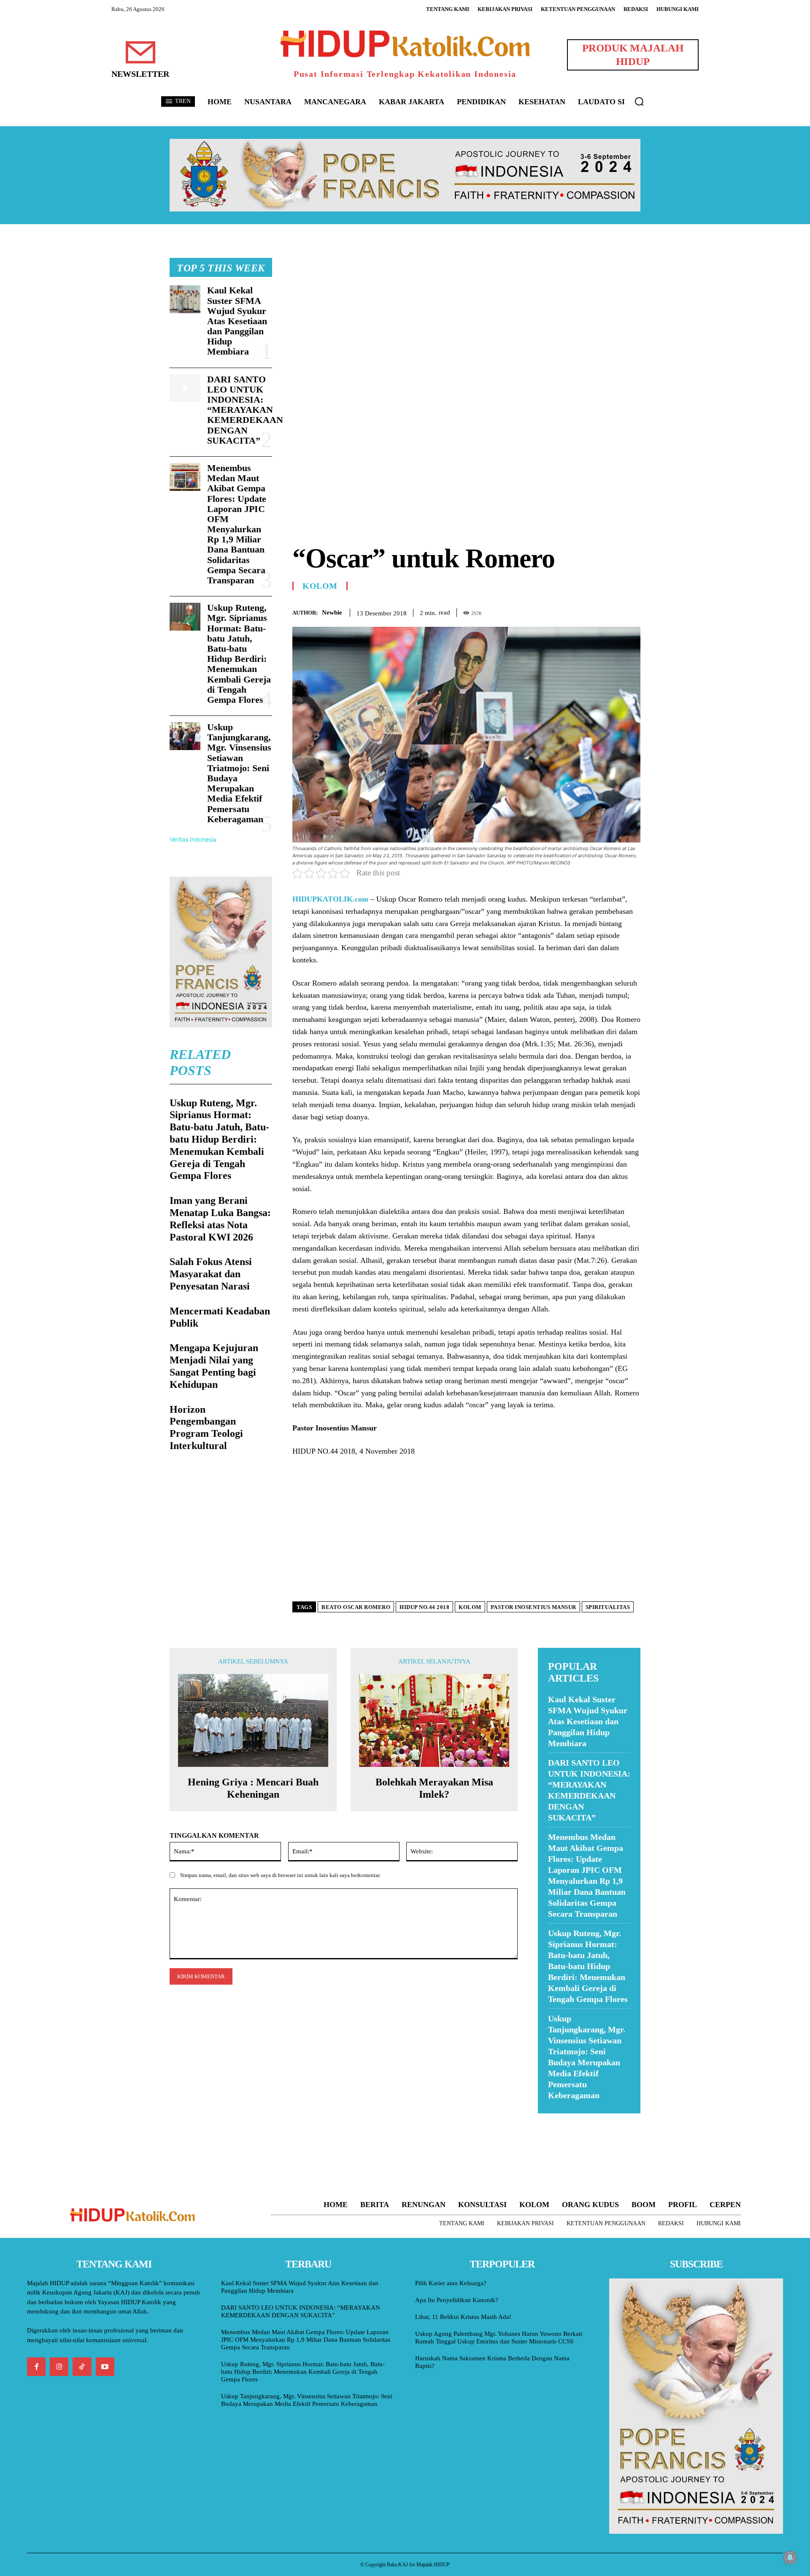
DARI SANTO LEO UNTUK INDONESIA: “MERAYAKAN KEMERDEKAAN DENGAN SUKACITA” (245, 410)
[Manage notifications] (790, 2557)
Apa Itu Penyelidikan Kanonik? (457, 2300)
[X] (593, 611)
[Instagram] (59, 2367)
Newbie (332, 612)
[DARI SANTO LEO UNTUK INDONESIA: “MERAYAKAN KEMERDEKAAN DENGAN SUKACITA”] (185, 388)
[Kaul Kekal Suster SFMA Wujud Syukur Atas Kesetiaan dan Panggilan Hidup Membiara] (185, 299)
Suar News (554, 2119)
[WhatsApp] (613, 611)
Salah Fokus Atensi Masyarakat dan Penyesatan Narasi (211, 1274)
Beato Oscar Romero (356, 1607)
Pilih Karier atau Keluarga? (451, 2283)
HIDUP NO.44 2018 (424, 1607)
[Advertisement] (466, 317)
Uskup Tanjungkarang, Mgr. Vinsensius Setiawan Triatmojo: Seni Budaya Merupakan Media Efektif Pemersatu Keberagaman (239, 773)
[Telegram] (632, 611)
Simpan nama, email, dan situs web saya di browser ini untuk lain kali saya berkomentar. (280, 1875)
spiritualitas (608, 1607)
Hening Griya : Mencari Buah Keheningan (253, 1788)
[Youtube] (105, 2367)
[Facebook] (574, 611)
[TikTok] (82, 2367)
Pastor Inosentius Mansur (533, 1607)
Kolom (320, 586)
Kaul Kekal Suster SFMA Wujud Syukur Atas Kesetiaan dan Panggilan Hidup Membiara (237, 321)
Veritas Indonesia (193, 839)
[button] (639, 101)
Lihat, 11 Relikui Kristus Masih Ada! (463, 2317)
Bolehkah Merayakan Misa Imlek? (434, 1788)
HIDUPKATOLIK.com (330, 899)
